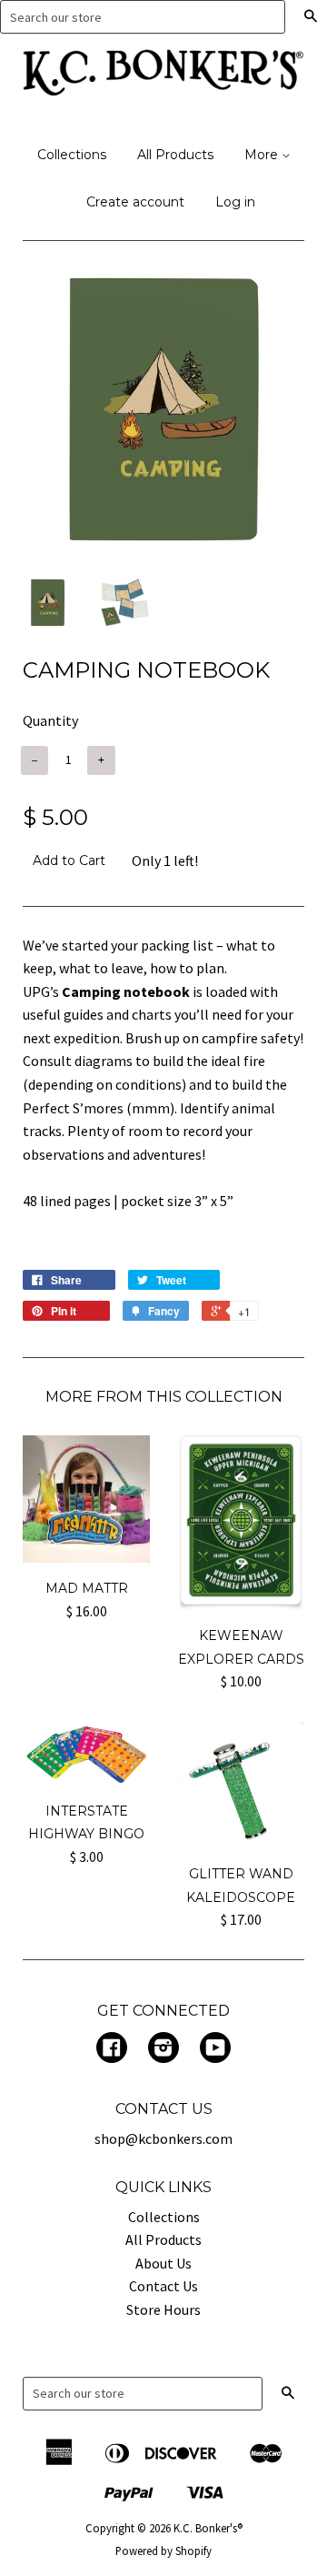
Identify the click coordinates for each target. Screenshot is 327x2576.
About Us (163, 2263)
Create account (135, 202)
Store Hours (163, 2309)
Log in (235, 202)
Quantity (50, 720)
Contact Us (163, 2286)
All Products (175, 155)
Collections (72, 155)
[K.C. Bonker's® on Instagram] (163, 2049)
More (263, 155)
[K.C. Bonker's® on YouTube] (215, 2049)
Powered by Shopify (163, 2551)
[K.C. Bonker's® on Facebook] (112, 2049)
